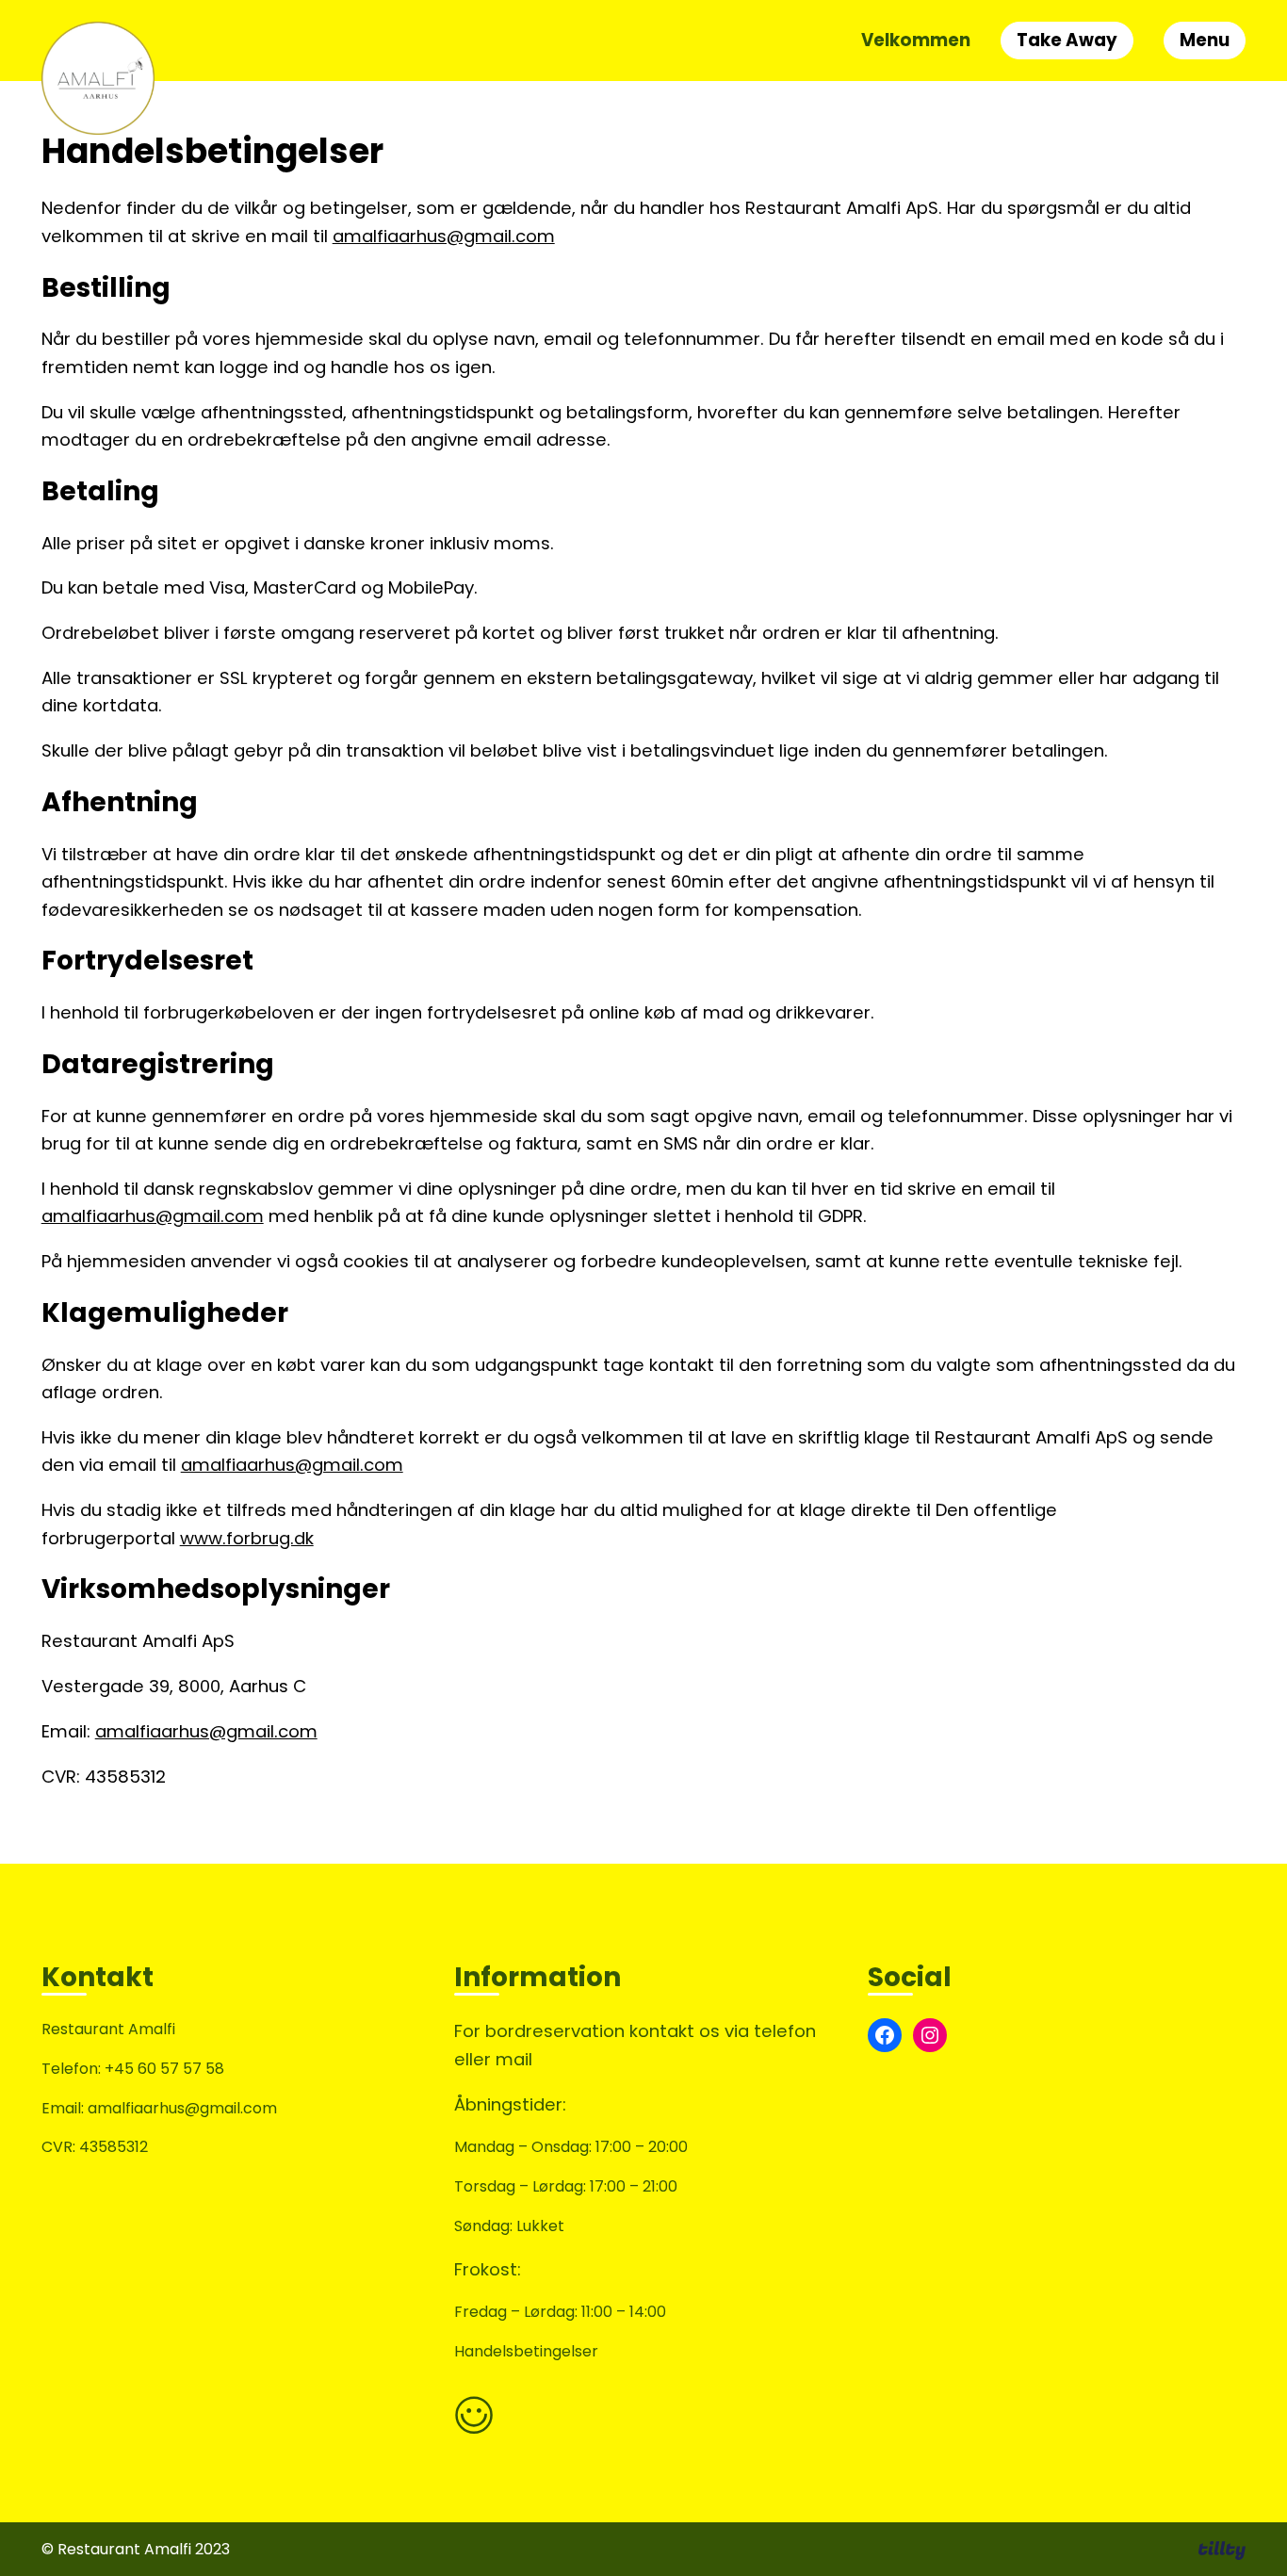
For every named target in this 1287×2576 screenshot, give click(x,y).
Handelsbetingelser (526, 2351)
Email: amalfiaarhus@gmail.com (159, 2108)
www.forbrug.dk (247, 1538)
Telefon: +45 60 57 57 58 (133, 2069)
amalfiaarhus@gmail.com (444, 236)
